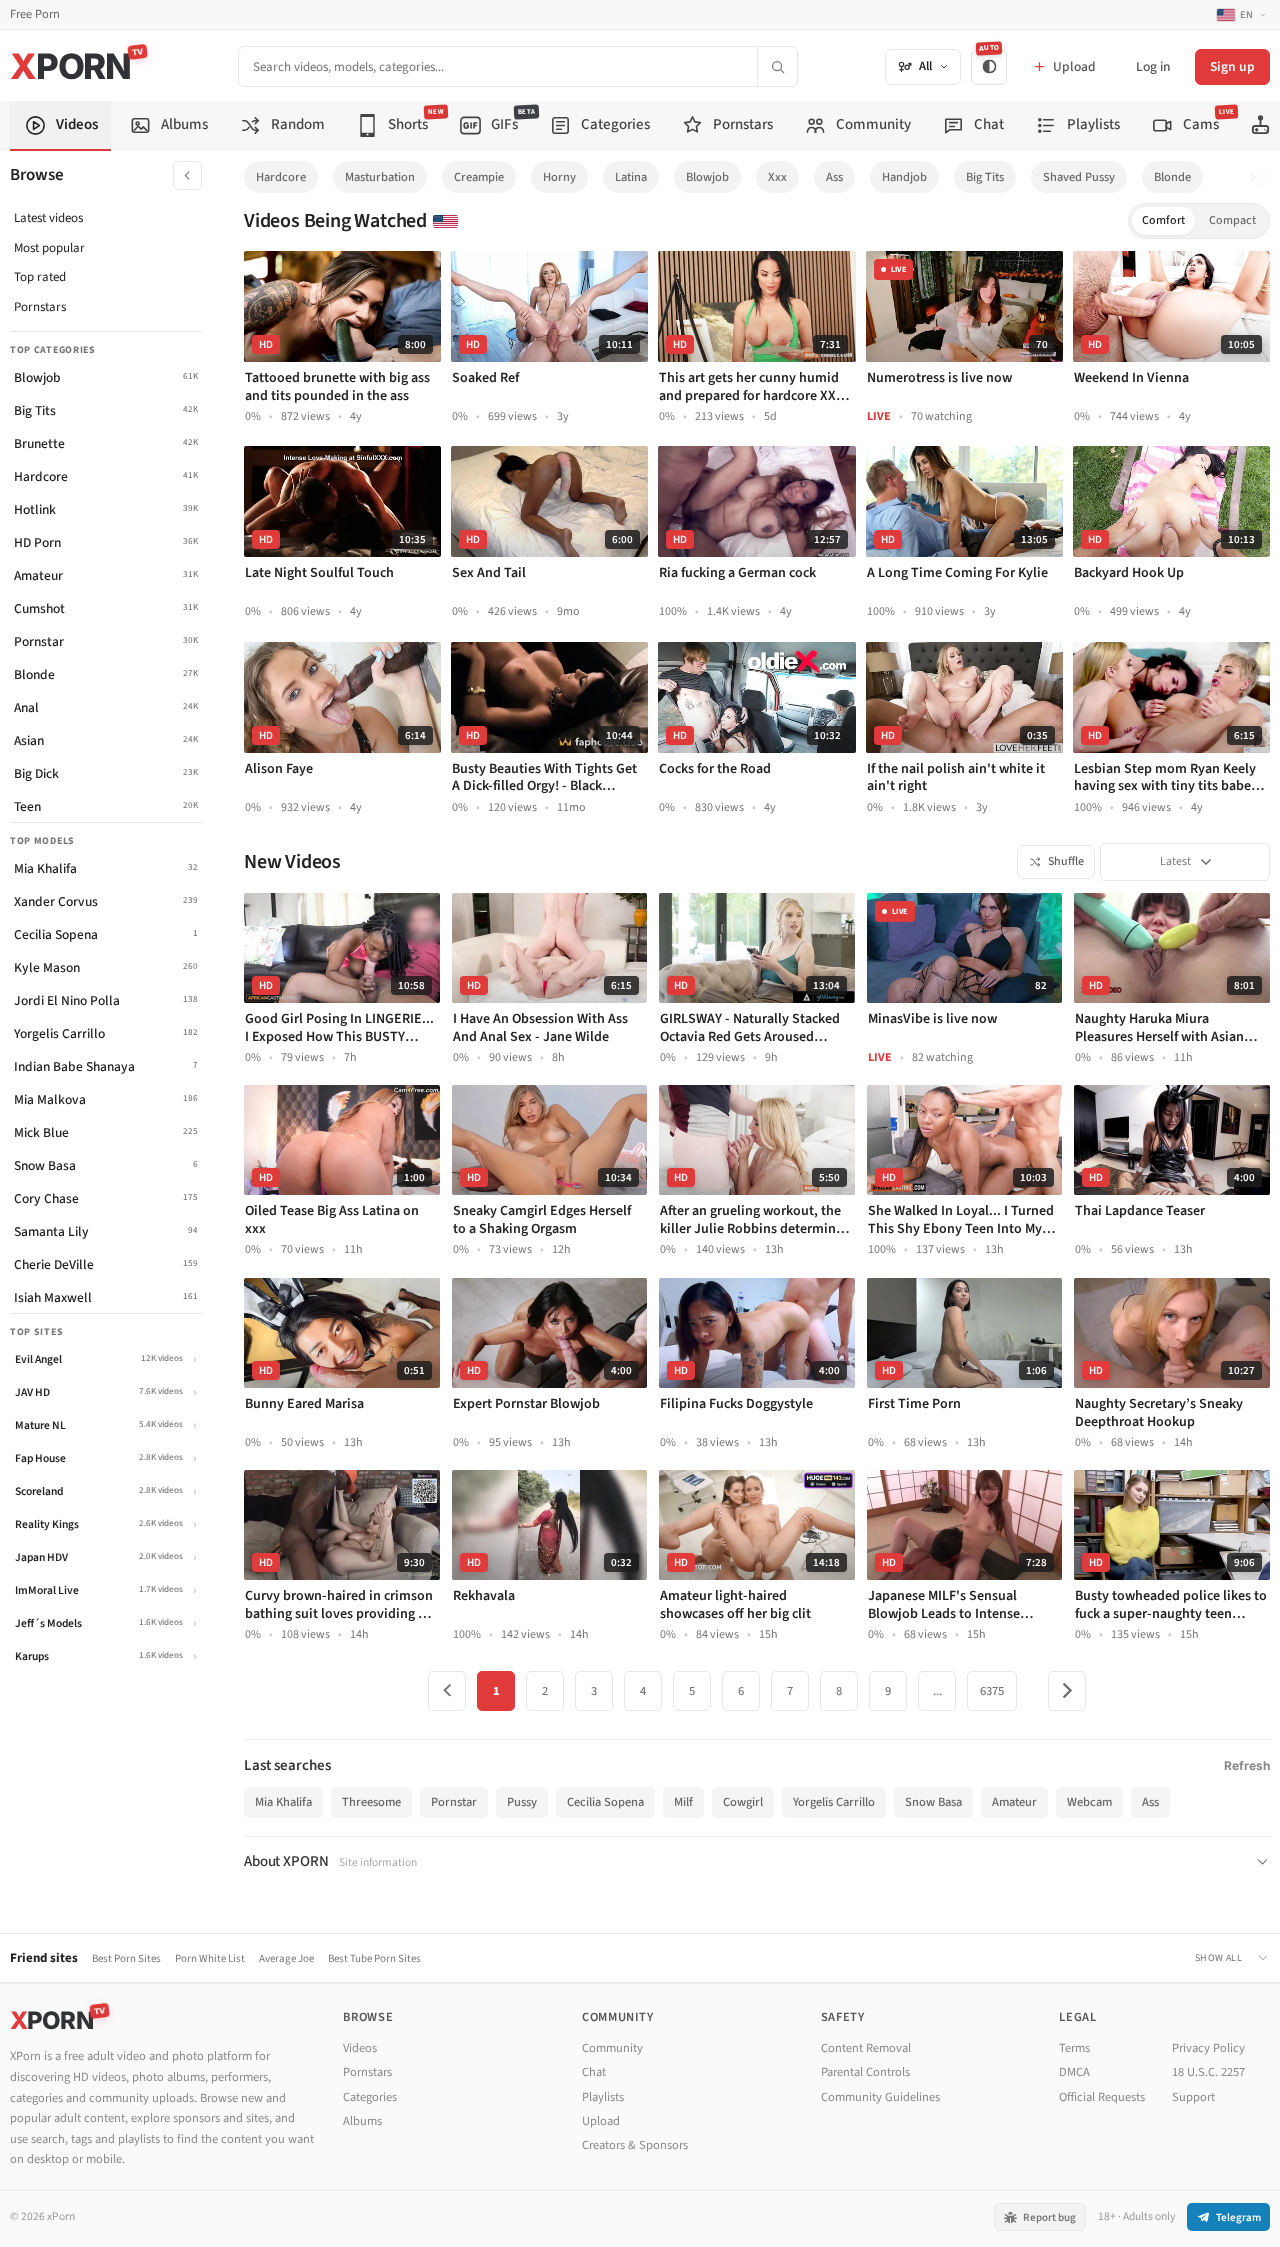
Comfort (1163, 220)
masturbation (380, 177)
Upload (601, 2121)
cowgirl (743, 1802)
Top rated (40, 277)
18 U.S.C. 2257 (1208, 2072)
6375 (992, 1691)
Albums (362, 2121)
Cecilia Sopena (605, 1802)
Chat (594, 2072)
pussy (522, 1802)
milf (683, 1802)
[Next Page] (1067, 1691)
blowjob (707, 177)
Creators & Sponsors (635, 2145)
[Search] (777, 66)
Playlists (603, 2097)
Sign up (1232, 66)
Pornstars (40, 307)
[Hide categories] (187, 175)
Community (612, 2048)
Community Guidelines (880, 2097)
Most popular (49, 248)
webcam (1089, 1802)
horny (559, 177)
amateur (1014, 1802)
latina (631, 177)
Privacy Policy (1208, 2048)
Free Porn (35, 14)
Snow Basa (933, 1802)
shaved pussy (1079, 177)
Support (1193, 2097)
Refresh (1247, 1765)
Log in (1153, 66)
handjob (904, 177)
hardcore (281, 177)
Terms (1074, 2048)
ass (834, 177)
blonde (1172, 177)
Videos (360, 2048)
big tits (985, 177)
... (937, 1691)
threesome (371, 1802)
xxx (777, 177)
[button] (1258, 177)
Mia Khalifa (283, 1802)
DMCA (1074, 2072)
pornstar (454, 1802)
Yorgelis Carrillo (834, 1802)
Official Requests (1102, 2097)
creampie (479, 177)
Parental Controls (865, 2072)
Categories (370, 2097)
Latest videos (48, 218)
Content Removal (866, 2048)
